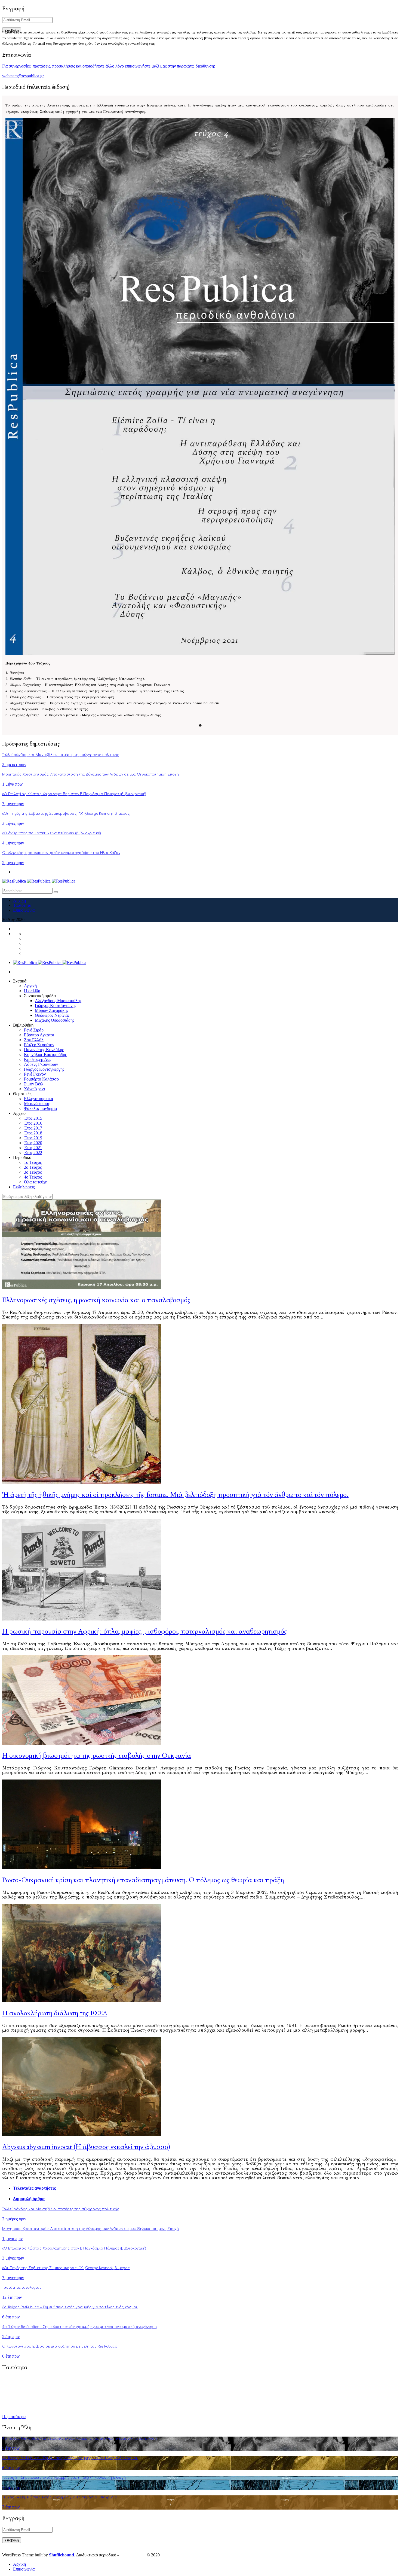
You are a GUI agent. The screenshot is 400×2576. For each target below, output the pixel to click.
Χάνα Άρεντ (35, 1089)
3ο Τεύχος (33, 1172)
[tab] (205, 2188)
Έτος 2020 (33, 1143)
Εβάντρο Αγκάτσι (39, 1035)
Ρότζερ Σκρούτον (39, 1045)
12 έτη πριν (12, 2297)
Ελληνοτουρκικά (39, 1099)
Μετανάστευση (37, 1104)
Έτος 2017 (33, 1128)
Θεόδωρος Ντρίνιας (52, 1015)
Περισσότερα (14, 2417)
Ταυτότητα (22, 905)
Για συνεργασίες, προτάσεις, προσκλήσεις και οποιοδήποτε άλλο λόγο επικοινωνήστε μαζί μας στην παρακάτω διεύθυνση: (109, 66)
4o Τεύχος (33, 1177)
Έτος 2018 (33, 1133)
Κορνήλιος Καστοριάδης (45, 1054)
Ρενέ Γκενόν (35, 1074)
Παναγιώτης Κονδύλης (44, 1050)
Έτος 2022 (33, 1153)
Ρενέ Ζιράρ (34, 1030)
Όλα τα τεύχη (36, 1182)
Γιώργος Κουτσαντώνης (56, 1005)
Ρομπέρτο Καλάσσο (41, 1079)
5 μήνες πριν (13, 863)
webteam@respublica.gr (23, 76)
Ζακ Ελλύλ (34, 1040)
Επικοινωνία (24, 910)
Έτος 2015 (33, 1118)
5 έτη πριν (11, 2337)
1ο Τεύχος (33, 1162)
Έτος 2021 (33, 1148)
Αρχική (19, 900)
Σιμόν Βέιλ (34, 1084)
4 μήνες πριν (13, 843)
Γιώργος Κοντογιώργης (44, 1069)
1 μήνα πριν (12, 784)
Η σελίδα (32, 991)
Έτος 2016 (33, 1123)
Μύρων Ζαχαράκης (52, 1010)
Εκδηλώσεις (24, 1187)
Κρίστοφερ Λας (38, 1059)
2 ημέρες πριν (14, 764)
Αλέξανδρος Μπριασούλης (58, 1001)
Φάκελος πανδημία (40, 1108)
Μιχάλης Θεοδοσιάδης (55, 1020)
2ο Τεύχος (33, 1167)
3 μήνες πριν (13, 804)
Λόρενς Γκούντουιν (41, 1064)
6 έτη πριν (11, 2317)
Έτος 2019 (33, 1138)
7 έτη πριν (11, 2487)
